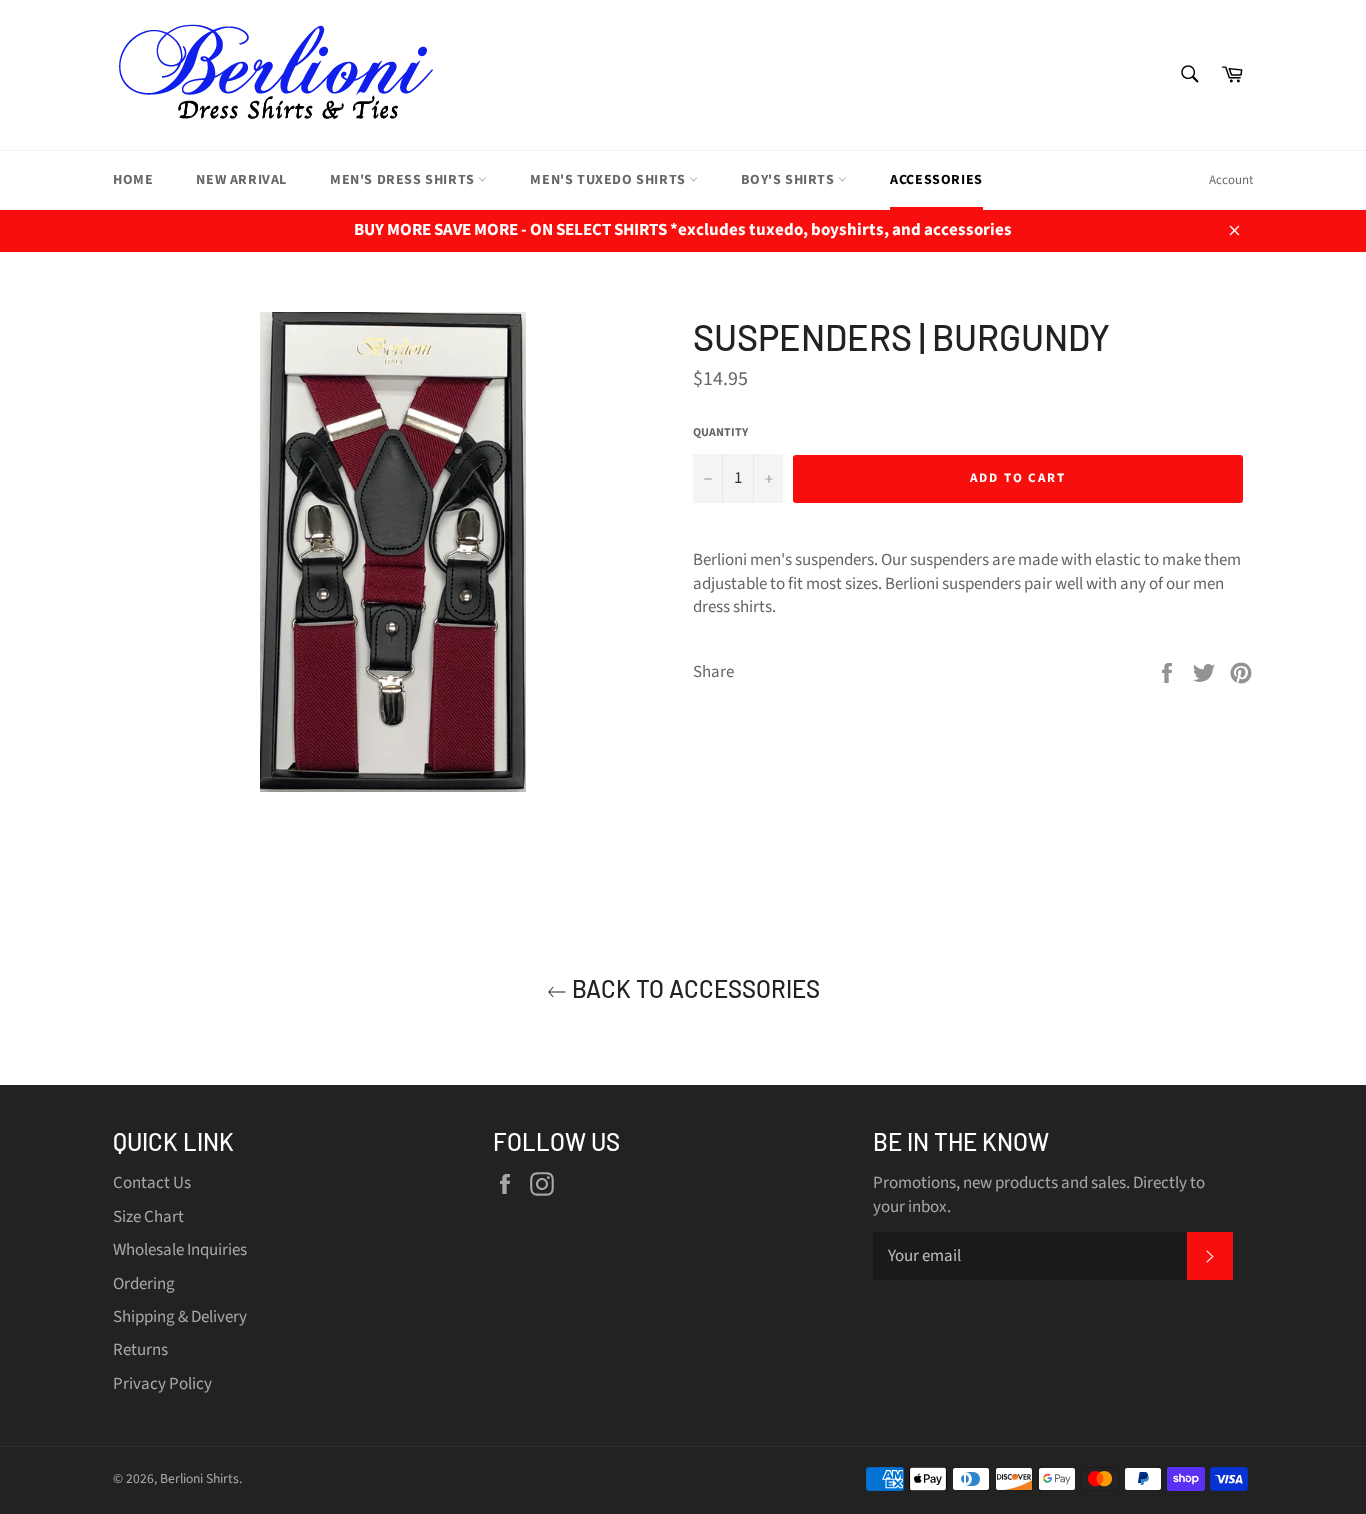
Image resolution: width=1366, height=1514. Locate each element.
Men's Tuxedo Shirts (609, 180)
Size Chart (148, 1217)
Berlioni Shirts (199, 1478)
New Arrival (241, 180)
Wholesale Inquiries (180, 1250)
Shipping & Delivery (180, 1317)
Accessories (936, 180)
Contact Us (152, 1183)
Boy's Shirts (789, 180)
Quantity (720, 433)
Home (133, 180)
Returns (140, 1350)
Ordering (144, 1284)
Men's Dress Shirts (404, 180)
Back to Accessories (693, 988)
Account (1231, 180)
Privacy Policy (162, 1384)
